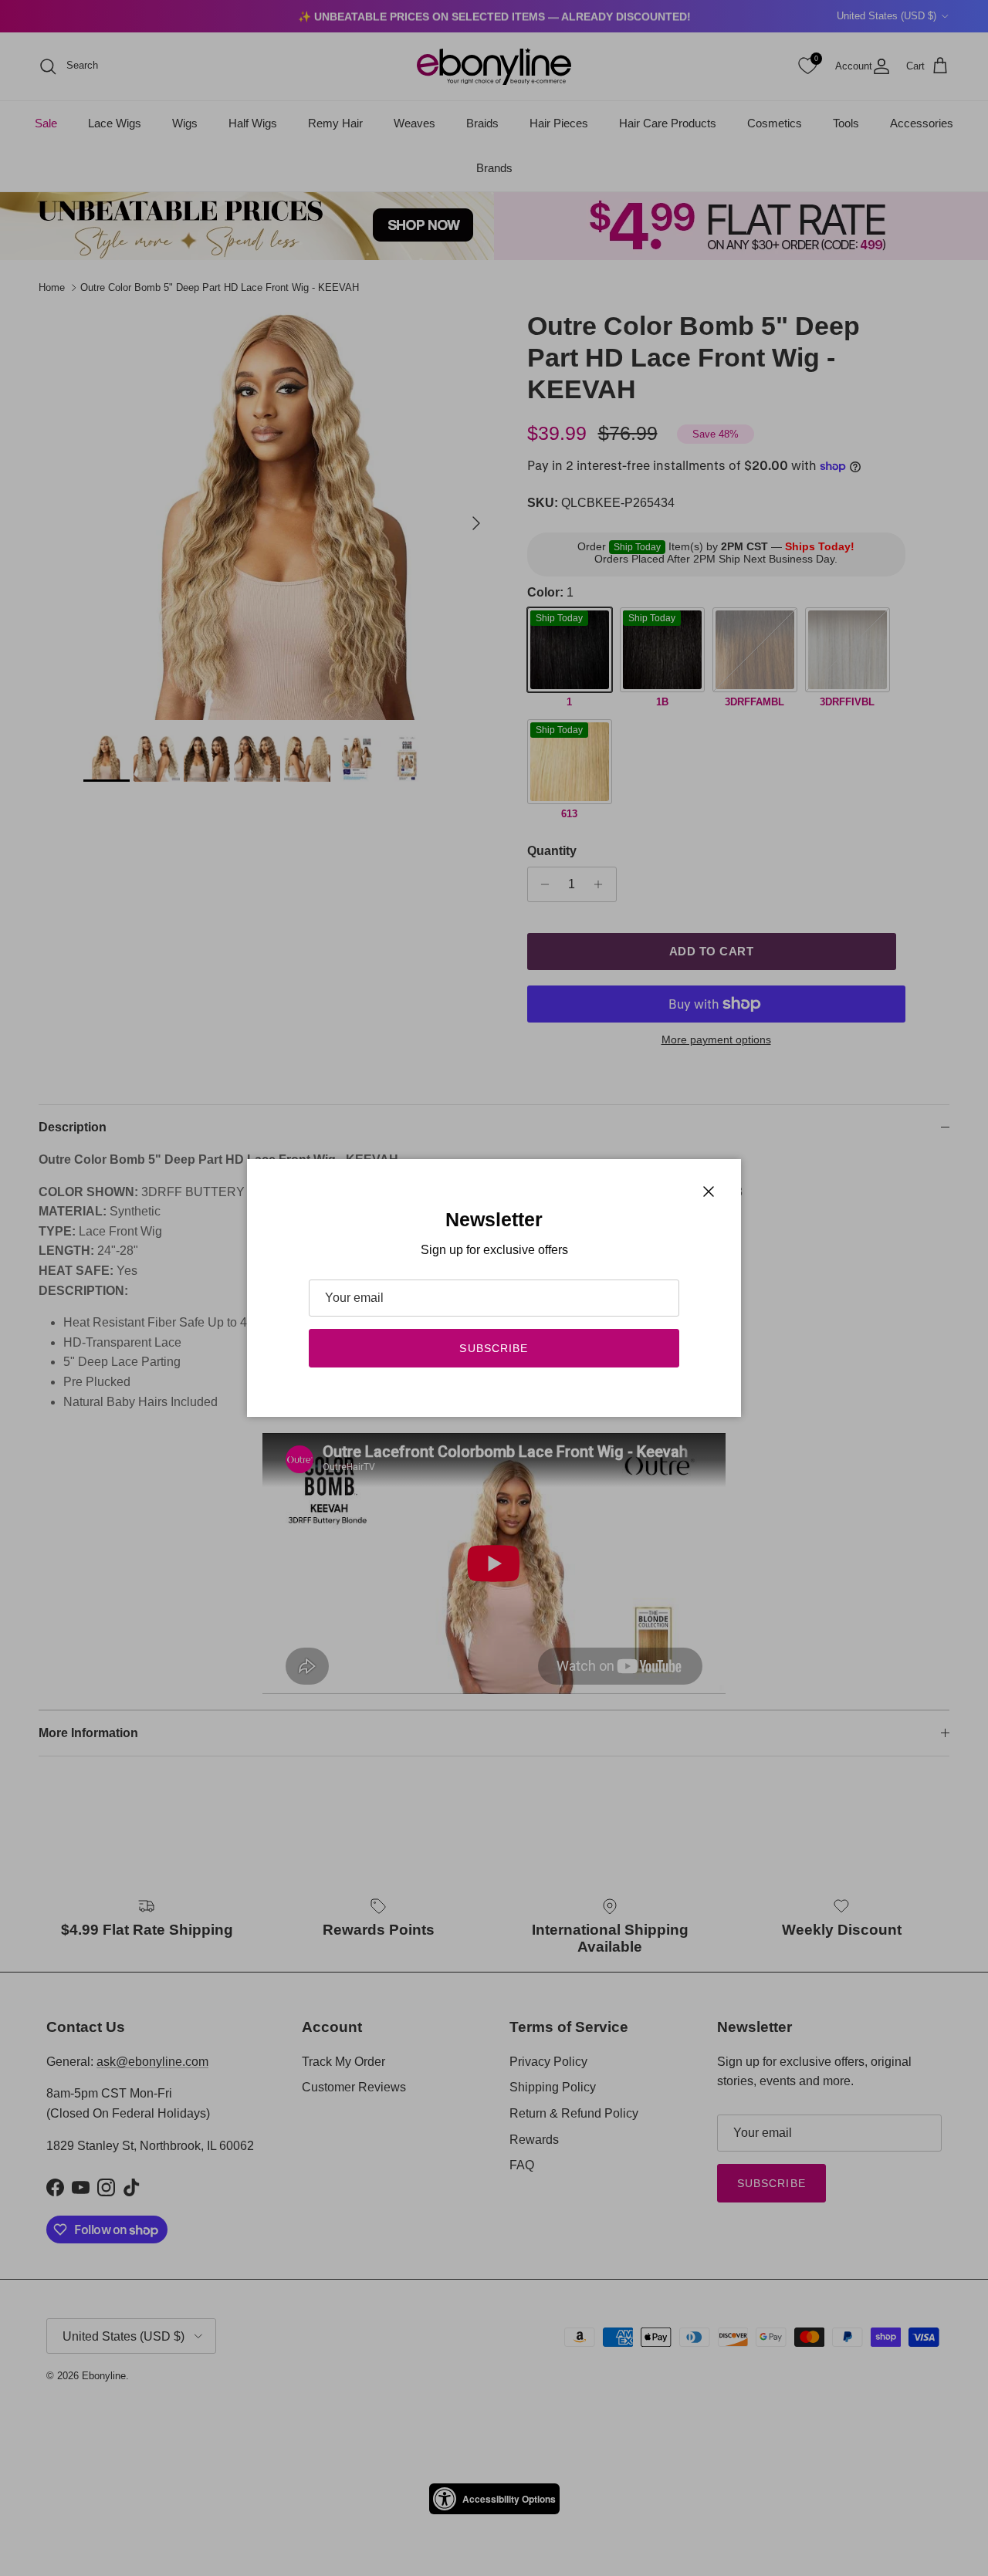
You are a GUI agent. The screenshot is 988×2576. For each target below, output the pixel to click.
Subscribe (494, 1348)
